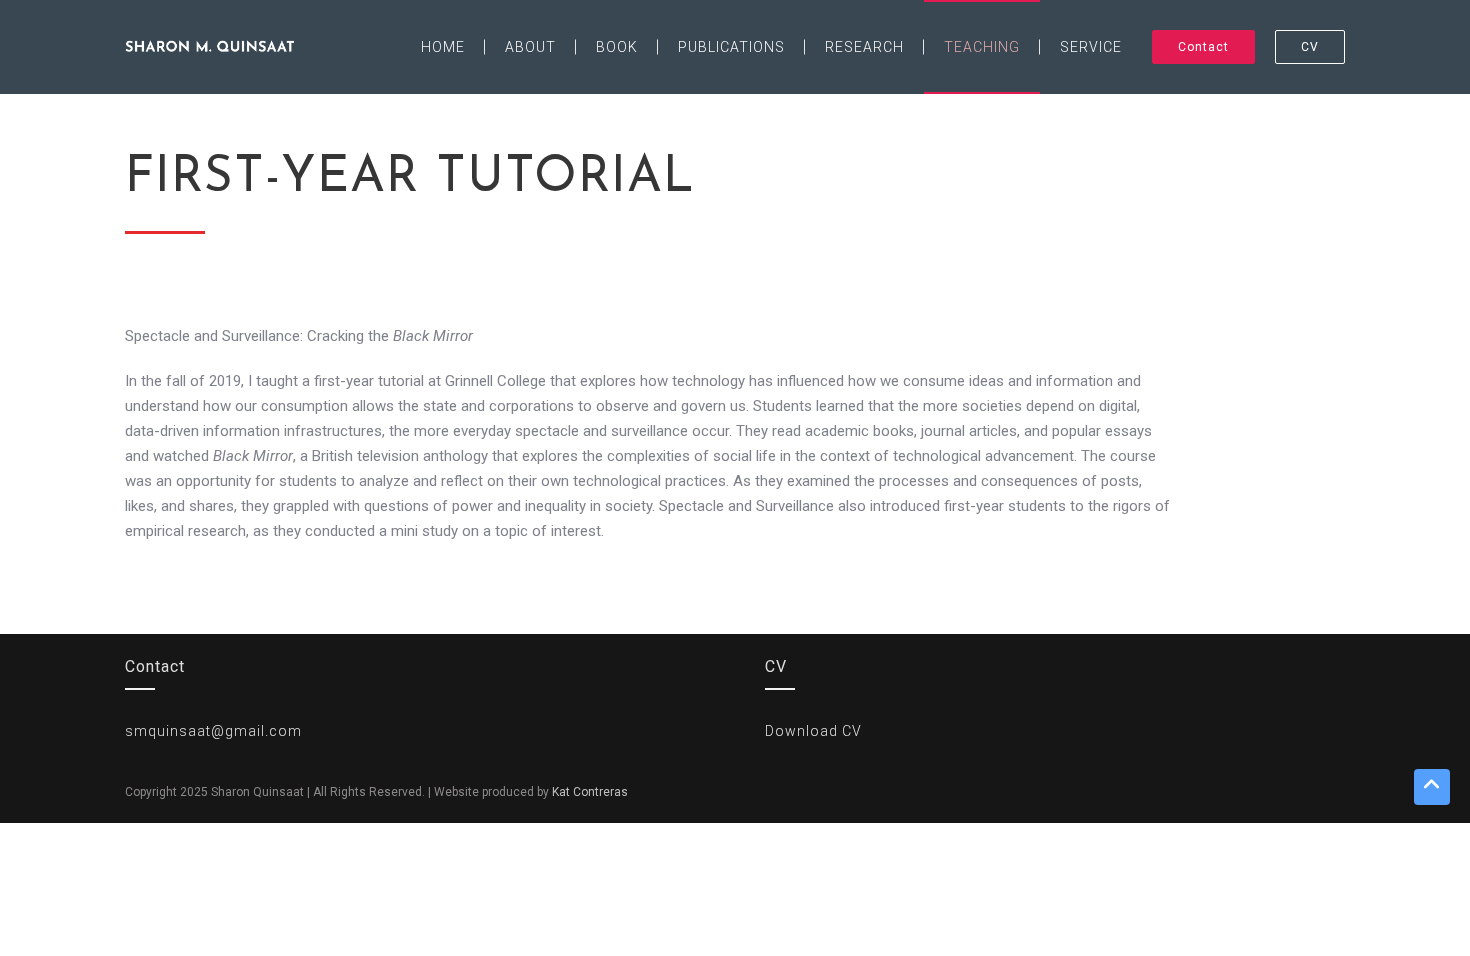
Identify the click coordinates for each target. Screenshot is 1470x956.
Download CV (813, 731)
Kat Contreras (590, 792)
